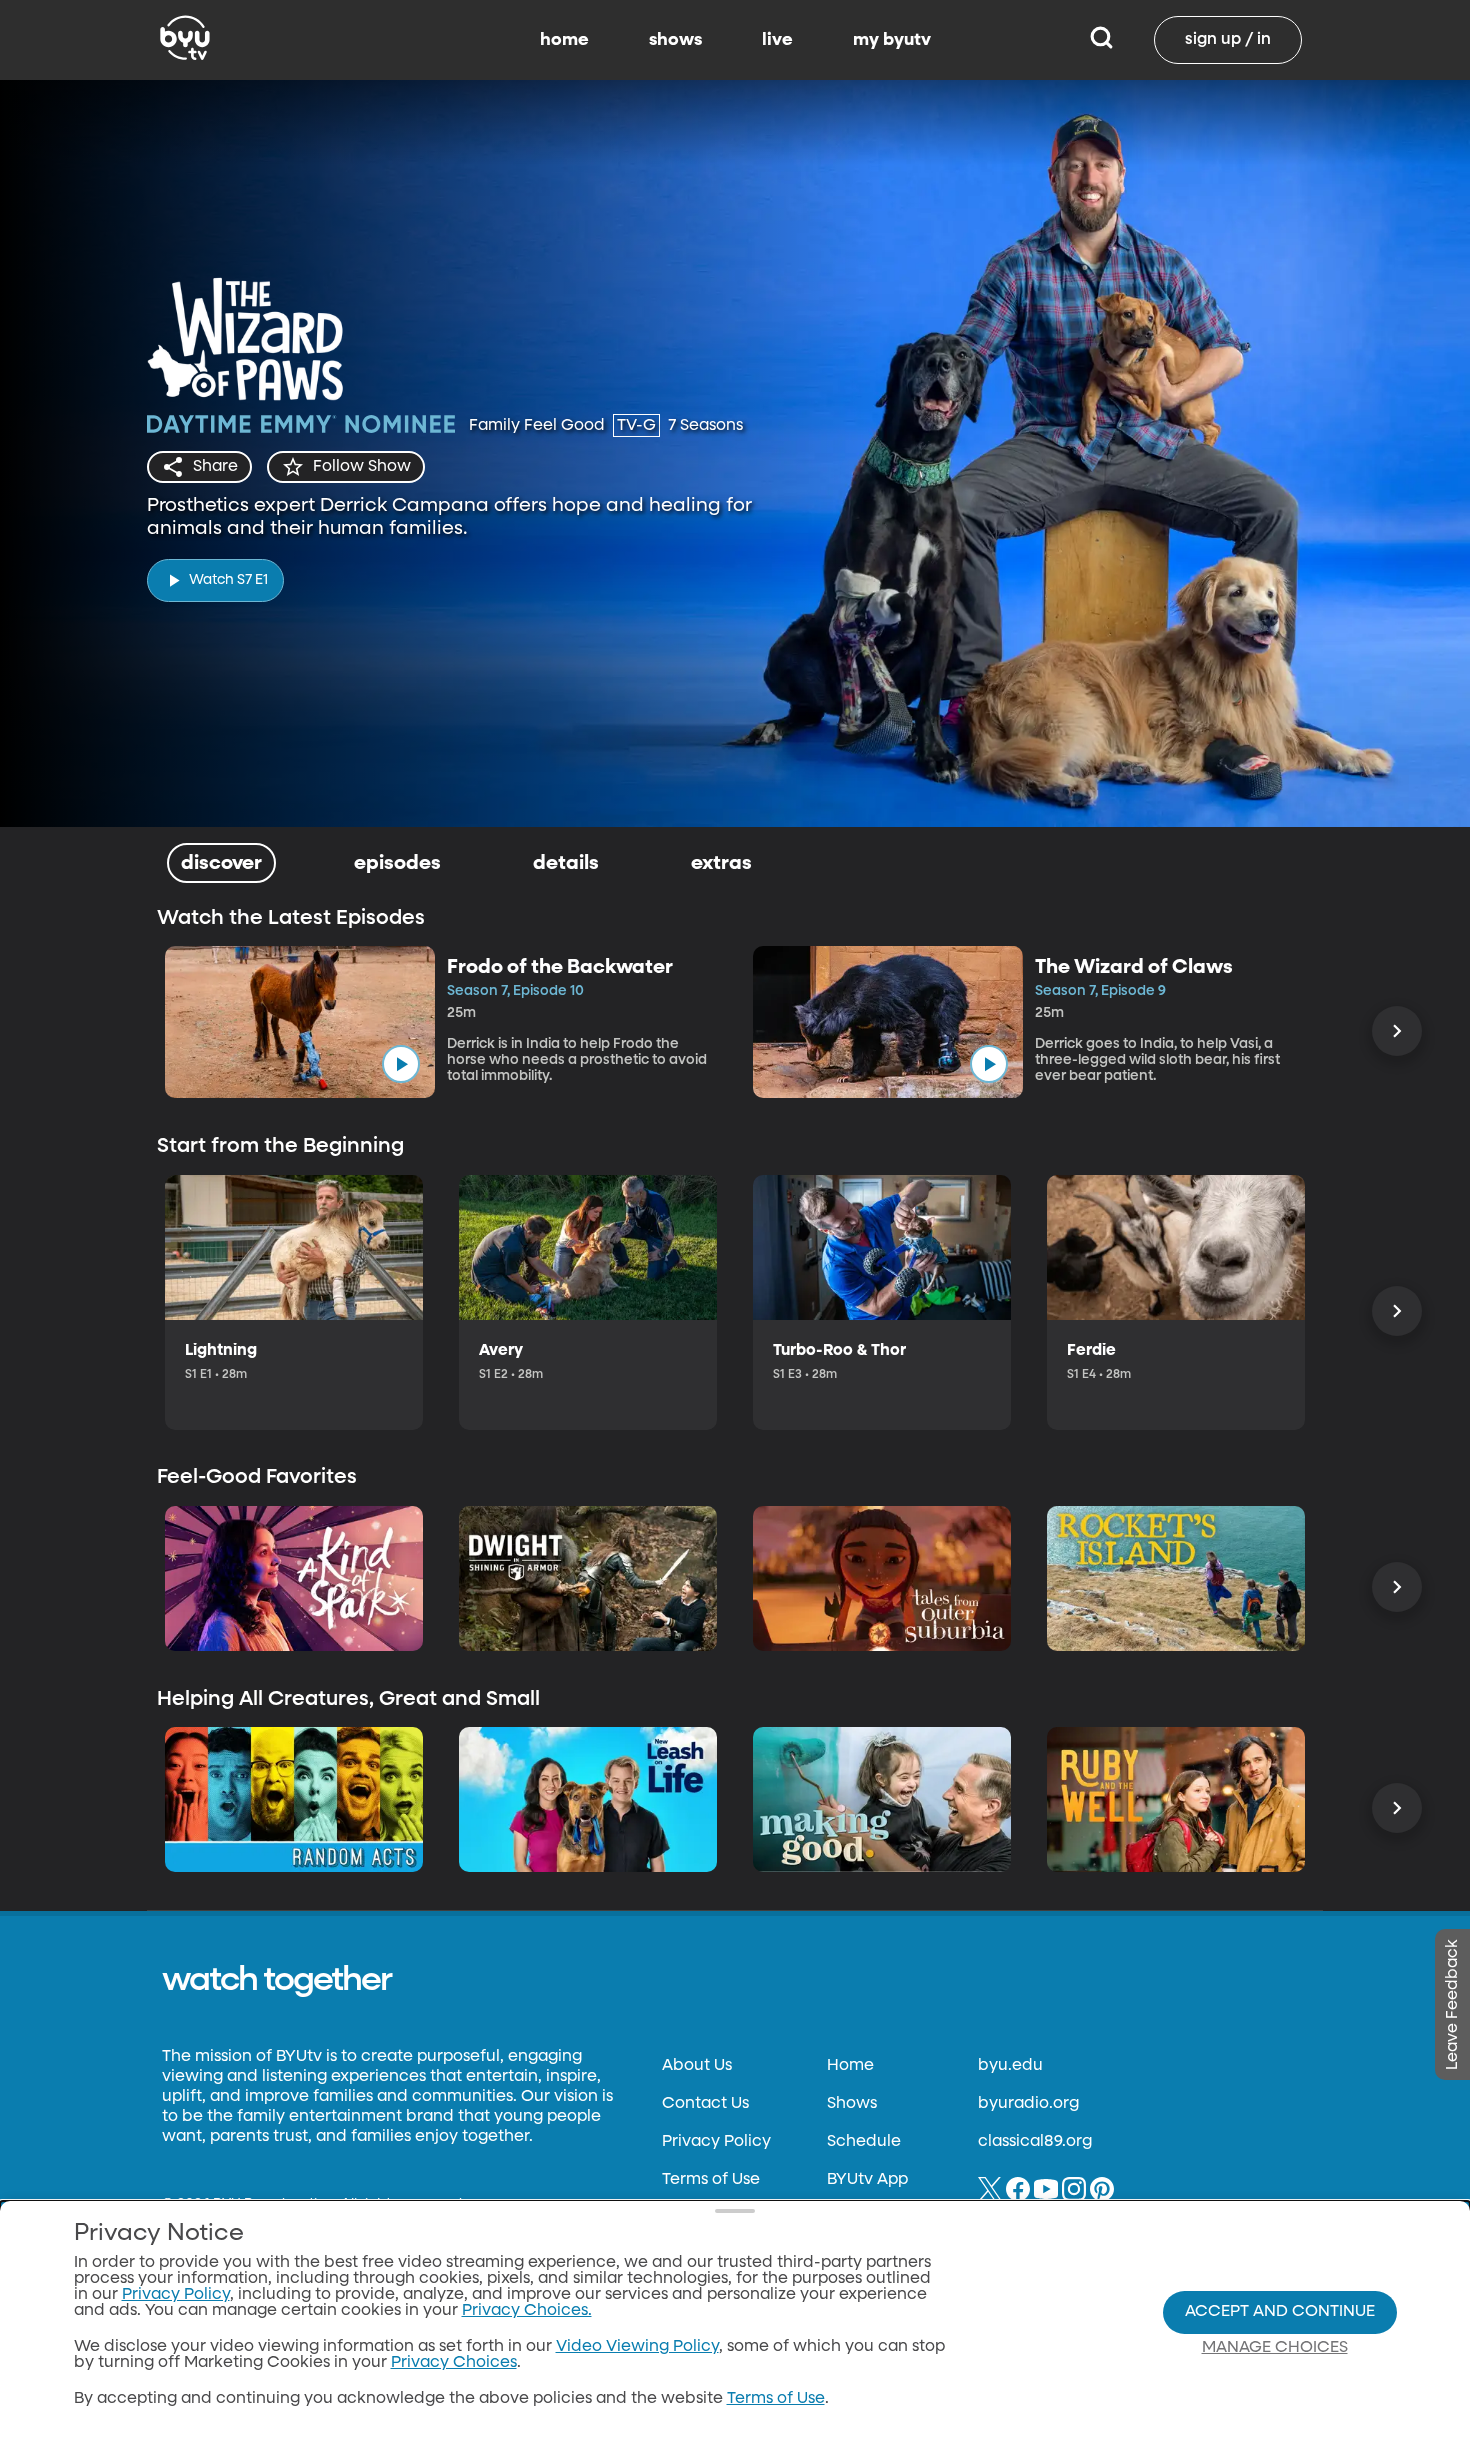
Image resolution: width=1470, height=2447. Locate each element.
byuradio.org (1028, 2104)
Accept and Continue (1280, 2312)
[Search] (1101, 40)
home (564, 40)
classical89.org (1035, 2142)
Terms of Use (711, 2180)
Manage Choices (1275, 2348)
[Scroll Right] (1397, 1031)
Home (850, 2066)
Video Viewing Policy (637, 2347)
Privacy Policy (716, 2142)
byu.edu (1010, 2066)
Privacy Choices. (527, 2311)
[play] (401, 1064)
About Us (697, 2066)
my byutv (892, 40)
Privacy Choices (454, 2363)
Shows (852, 2104)
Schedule (864, 2142)
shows (675, 40)
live (777, 40)
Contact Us (705, 2104)
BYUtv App (867, 2180)
